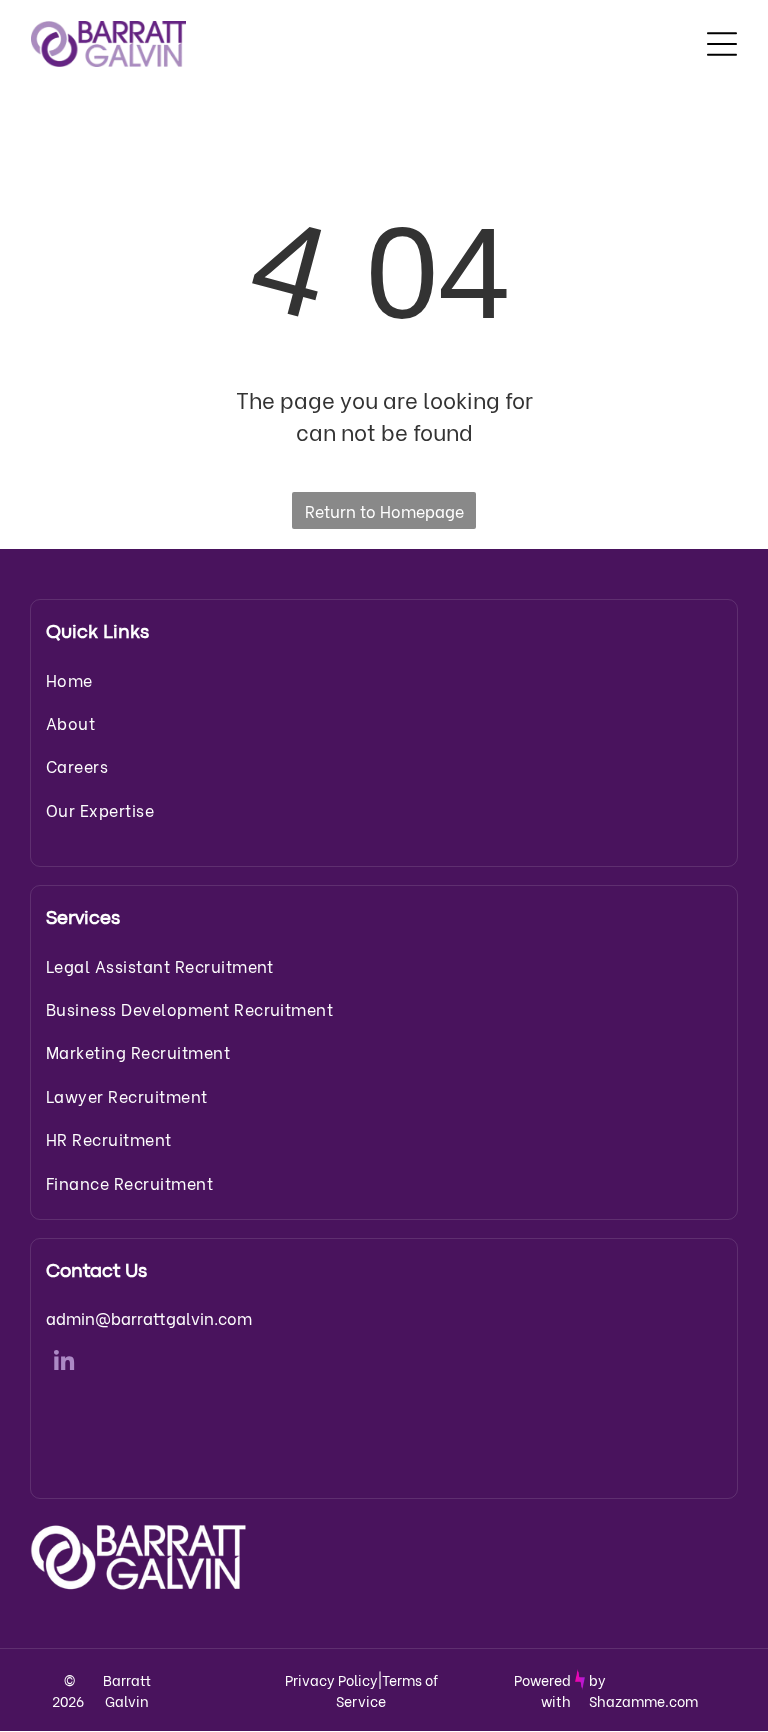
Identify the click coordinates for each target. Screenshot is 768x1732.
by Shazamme (627, 1690)
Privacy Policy (331, 1679)
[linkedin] (63, 1364)
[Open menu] (722, 44)
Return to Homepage (384, 510)
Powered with (542, 1690)
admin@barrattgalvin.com (149, 1317)
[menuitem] (384, 679)
